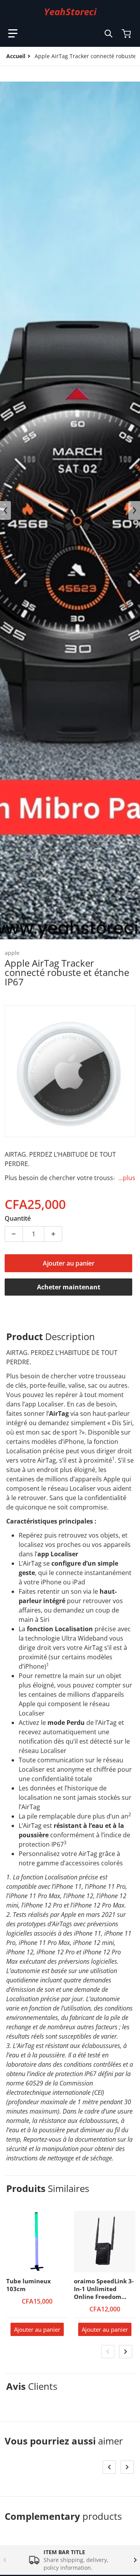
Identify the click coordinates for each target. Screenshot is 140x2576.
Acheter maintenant (69, 1287)
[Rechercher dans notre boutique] (108, 34)
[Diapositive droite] (134, 510)
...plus (127, 1178)
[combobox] (69, 34)
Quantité (18, 1218)
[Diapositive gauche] (5, 510)
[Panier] (127, 34)
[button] (13, 34)
